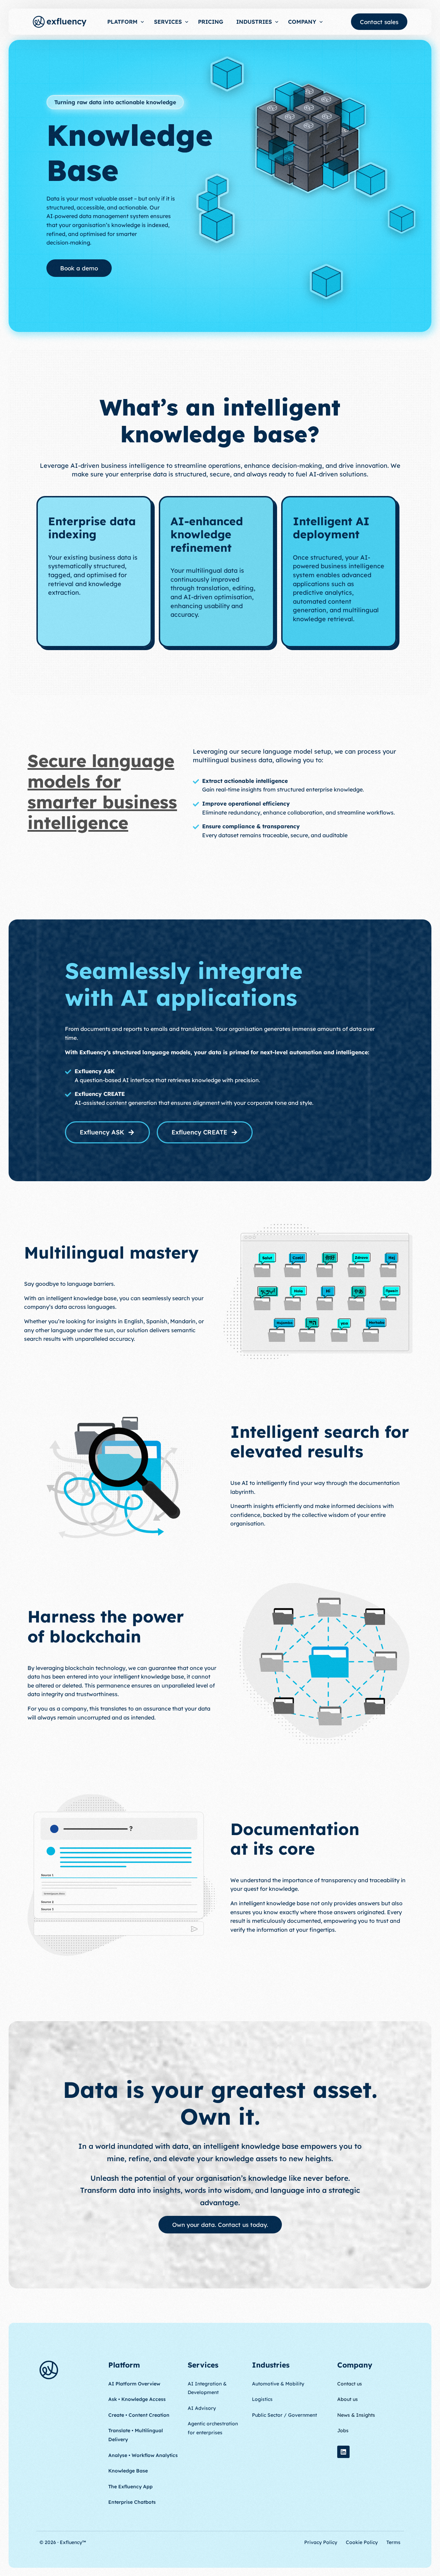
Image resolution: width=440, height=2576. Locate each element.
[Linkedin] (343, 2452)
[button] (115, 102)
